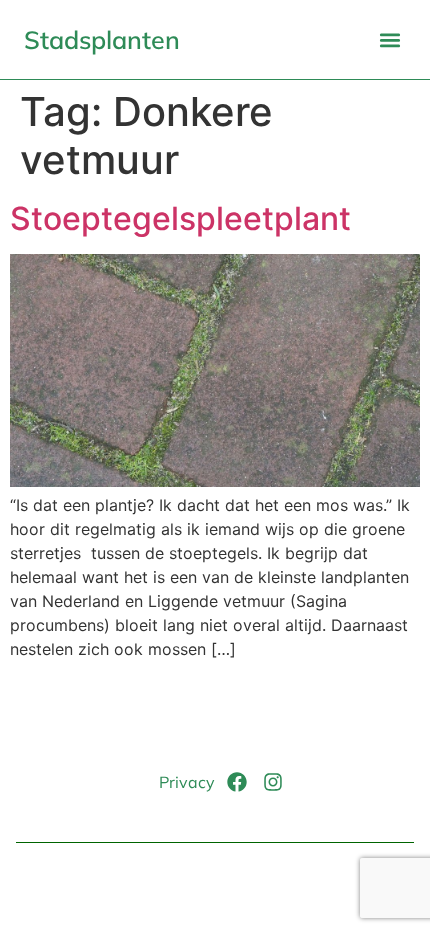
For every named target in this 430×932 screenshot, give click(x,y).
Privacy (187, 782)
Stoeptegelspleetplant (180, 218)
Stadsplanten (102, 39)
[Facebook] (237, 782)
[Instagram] (273, 782)
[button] (389, 39)
